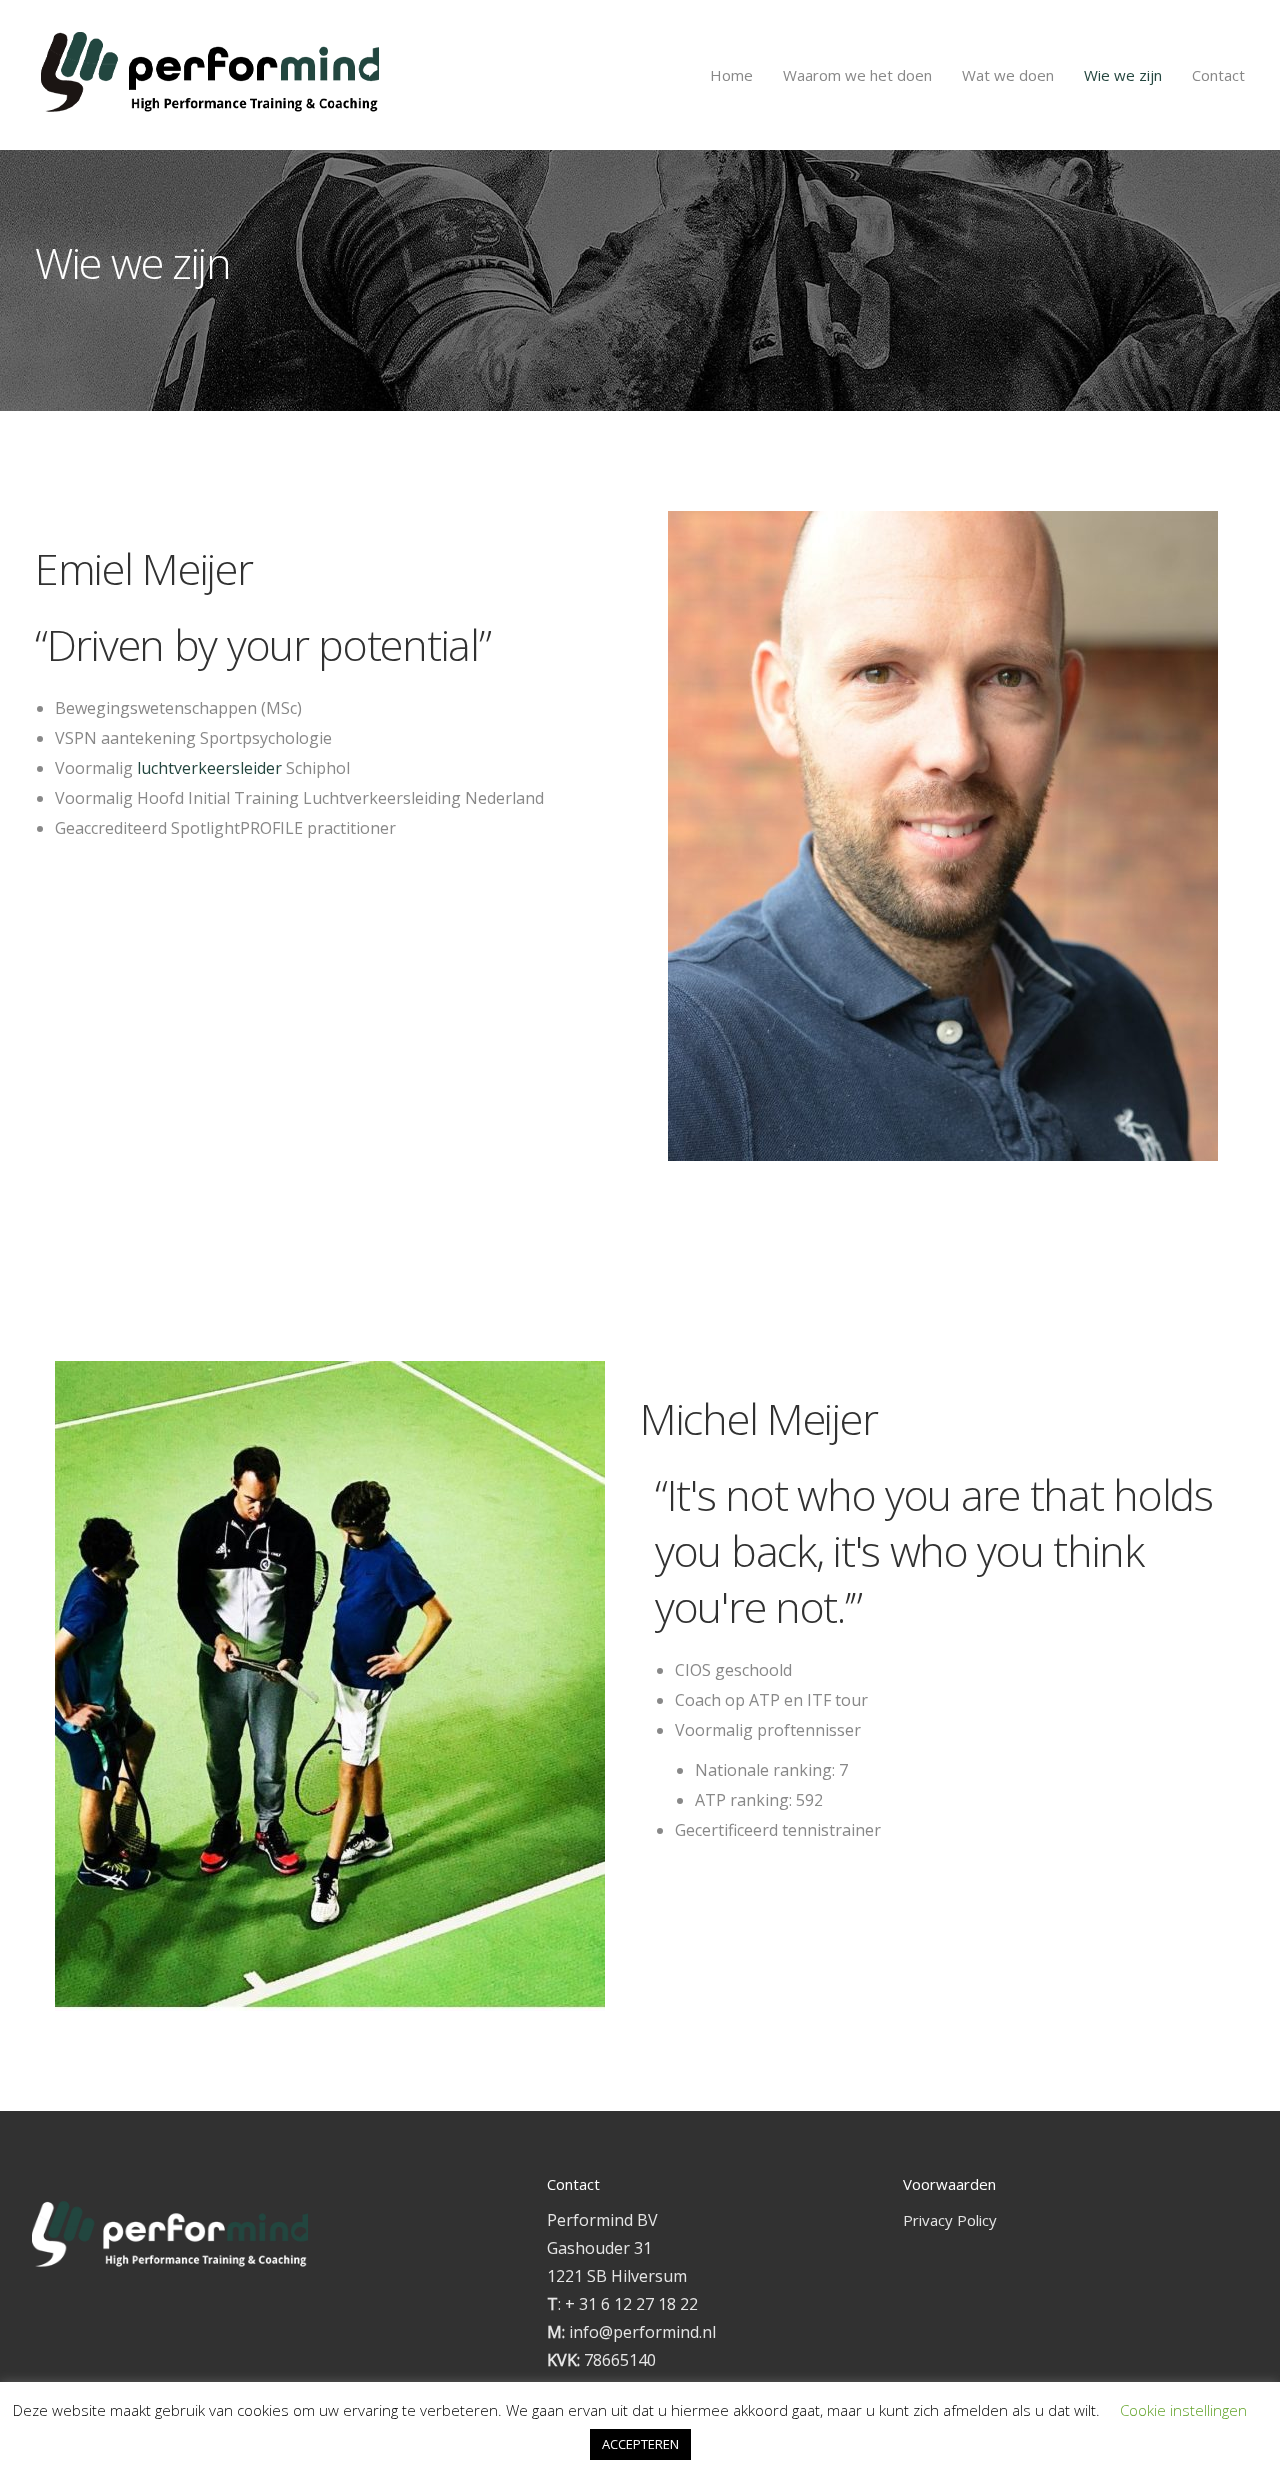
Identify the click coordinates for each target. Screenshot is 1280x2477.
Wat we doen (1008, 75)
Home (731, 75)
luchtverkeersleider (209, 768)
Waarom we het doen (857, 75)
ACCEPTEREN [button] (640, 2444)
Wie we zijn (1123, 75)
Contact (1218, 75)
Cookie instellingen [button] (1183, 2410)
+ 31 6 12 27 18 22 (631, 2304)
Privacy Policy (950, 2220)
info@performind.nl (642, 2332)
